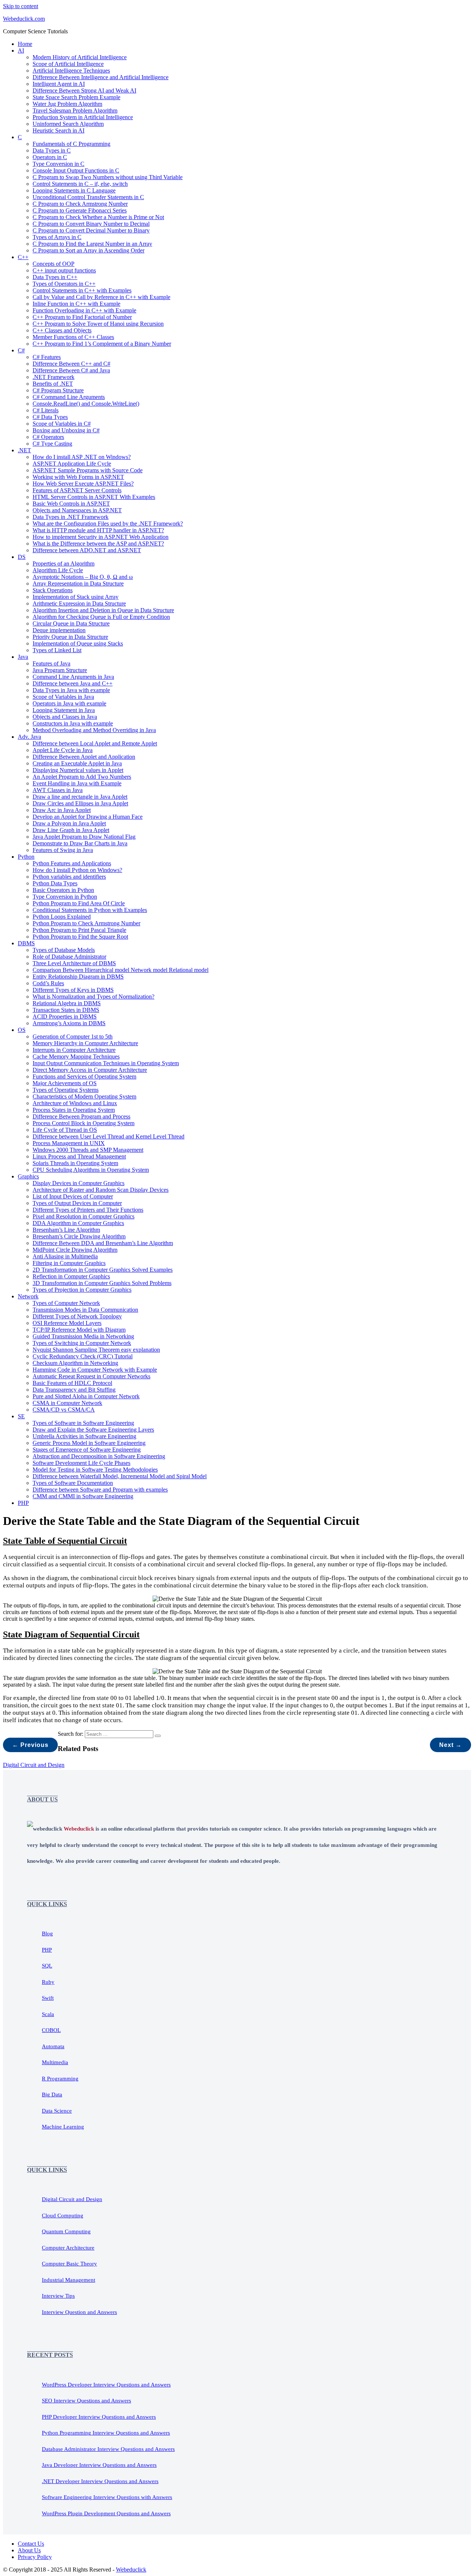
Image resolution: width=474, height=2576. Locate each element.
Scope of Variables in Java (63, 697)
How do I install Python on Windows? (77, 870)
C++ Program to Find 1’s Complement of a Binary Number (102, 344)
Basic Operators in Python (63, 890)
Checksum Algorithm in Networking (75, 1363)
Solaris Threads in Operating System (75, 1163)
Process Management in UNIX (69, 1143)
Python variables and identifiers (69, 877)
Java (23, 657)
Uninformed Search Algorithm (68, 124)
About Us (29, 2550)
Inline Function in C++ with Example (76, 304)
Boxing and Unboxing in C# (66, 430)
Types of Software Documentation (73, 1483)
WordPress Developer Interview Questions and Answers (106, 2385)
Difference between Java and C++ (73, 683)
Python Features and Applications (72, 863)
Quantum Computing (66, 2231)
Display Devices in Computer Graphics (79, 1183)
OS (22, 1030)
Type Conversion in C (59, 164)
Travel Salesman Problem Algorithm (75, 110)
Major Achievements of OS (65, 1083)
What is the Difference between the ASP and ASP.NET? (98, 544)
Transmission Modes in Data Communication (85, 1310)
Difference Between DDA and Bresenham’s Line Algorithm (103, 1243)
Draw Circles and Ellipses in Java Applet (80, 803)
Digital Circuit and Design (34, 1765)
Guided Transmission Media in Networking (83, 1336)
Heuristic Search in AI (59, 130)
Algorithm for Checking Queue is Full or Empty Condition (101, 617)
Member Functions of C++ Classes (73, 337)
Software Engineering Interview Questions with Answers (107, 2497)
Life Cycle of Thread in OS (65, 1130)
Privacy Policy (35, 2557)
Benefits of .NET (53, 384)
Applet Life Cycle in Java (63, 750)
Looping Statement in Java (64, 710)
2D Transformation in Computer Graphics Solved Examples (103, 1270)
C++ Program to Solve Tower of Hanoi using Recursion (98, 324)
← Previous (30, 1745)
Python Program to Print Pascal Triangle (79, 930)
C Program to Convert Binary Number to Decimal (91, 224)
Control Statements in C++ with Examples (82, 290)
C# (21, 350)
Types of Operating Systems (66, 1090)
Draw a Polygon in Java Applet (69, 823)
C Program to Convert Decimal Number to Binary (91, 230)
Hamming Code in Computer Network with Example (95, 1370)
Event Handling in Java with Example (77, 783)
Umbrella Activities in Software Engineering (84, 1436)
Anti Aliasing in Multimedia (65, 1256)
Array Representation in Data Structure (78, 583)
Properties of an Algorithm (64, 563)
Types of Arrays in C (57, 237)
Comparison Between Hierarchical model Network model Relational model (121, 970)
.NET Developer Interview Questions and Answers (100, 2481)
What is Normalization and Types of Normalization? (94, 997)
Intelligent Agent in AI (59, 84)
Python (26, 857)
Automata (53, 2046)
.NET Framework (54, 377)
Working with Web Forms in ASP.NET (78, 477)
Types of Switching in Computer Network (82, 1343)
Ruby (48, 1982)
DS (22, 557)
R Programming (60, 2079)
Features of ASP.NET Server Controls (77, 490)
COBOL (51, 2030)
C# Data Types (50, 417)
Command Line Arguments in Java (73, 677)
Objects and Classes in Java (65, 717)
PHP (23, 1503)
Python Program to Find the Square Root (80, 937)
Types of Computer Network (66, 1303)
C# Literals (46, 410)
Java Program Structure (60, 670)
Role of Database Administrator (69, 957)
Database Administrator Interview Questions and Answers (108, 2449)
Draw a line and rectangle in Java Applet (80, 797)
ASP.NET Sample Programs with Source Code (88, 470)
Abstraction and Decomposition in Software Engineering (99, 1456)
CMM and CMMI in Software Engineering (83, 1496)
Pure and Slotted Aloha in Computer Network (86, 1396)
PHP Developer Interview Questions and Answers (99, 2417)
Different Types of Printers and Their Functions (88, 1210)
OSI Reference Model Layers (67, 1323)
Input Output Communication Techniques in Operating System (106, 1063)
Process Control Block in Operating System (84, 1123)
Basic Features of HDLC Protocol (72, 1383)
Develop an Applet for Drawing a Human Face (88, 817)
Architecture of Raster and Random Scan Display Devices (101, 1190)
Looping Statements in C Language (74, 190)
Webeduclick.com (24, 19)
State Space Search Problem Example (76, 97)
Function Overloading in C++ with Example (84, 310)
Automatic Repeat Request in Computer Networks (91, 1376)
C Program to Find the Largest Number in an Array (92, 244)
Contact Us (31, 2544)
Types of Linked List (57, 650)
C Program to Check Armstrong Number (80, 204)
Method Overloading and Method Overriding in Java (94, 730)
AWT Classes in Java (58, 790)
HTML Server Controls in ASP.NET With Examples (94, 497)
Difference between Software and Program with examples (100, 1490)
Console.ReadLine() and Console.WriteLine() (86, 404)
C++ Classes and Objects (62, 330)
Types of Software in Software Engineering (83, 1423)
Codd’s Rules (48, 983)
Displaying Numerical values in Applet (78, 770)
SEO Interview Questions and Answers (86, 2401)
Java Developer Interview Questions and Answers (99, 2465)
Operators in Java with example (69, 703)
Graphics (28, 1176)
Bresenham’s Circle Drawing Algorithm (79, 1236)
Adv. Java (29, 737)
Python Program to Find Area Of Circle (79, 903)
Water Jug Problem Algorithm (67, 104)
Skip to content (21, 6)
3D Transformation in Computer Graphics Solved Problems (102, 1283)
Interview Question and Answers (79, 2312)
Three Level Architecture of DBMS (74, 963)
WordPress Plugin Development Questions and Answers (106, 2513)
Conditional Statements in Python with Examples (90, 910)
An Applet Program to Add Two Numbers (82, 777)
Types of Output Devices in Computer (77, 1203)
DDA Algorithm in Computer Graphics (78, 1223)
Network (28, 1296)
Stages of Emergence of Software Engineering (87, 1450)
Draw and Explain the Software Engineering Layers (93, 1430)
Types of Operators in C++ (64, 284)
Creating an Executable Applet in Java (77, 763)
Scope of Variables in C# (62, 424)
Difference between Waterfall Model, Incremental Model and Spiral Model (120, 1476)
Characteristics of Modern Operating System (84, 1096)
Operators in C (50, 157)
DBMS (26, 943)
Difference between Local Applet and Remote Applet (95, 743)
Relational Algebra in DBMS (67, 1003)
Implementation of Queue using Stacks (78, 643)
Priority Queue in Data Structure (70, 637)
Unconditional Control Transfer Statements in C (88, 197)
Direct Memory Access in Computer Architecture (90, 1070)
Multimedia (55, 2062)
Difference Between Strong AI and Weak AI (84, 90)
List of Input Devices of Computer (73, 1196)
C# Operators (48, 437)
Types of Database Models (64, 950)
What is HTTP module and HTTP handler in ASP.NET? (98, 530)
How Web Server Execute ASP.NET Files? (83, 484)
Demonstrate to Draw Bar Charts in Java (80, 843)
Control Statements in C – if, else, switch (80, 184)
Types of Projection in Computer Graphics (82, 1290)
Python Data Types (55, 883)
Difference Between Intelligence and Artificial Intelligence (101, 77)
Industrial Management (69, 2280)
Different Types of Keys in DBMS (73, 990)
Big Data (52, 2094)
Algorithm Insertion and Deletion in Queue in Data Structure (103, 610)
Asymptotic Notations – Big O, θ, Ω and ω (83, 577)
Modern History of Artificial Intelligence (80, 57)
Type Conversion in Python (65, 897)
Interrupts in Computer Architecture (74, 1050)
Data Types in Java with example (71, 690)
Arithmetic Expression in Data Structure (79, 603)
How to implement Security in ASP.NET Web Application (101, 537)
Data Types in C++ (55, 277)
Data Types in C (52, 150)
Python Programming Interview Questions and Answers (106, 2433)
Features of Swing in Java (63, 850)
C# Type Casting (52, 444)
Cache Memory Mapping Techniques (76, 1056)
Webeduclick (131, 2570)
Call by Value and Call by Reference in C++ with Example (101, 297)
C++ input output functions (64, 270)
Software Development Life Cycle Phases (81, 1463)
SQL (47, 1966)
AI (21, 51)
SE (21, 1416)
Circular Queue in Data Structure (71, 623)
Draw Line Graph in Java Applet (71, 830)
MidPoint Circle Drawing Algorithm (75, 1250)
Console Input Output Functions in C (76, 170)
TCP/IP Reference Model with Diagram (79, 1330)
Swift (48, 1998)
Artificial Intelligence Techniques (71, 71)
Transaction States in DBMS (66, 1010)
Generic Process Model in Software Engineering (89, 1443)
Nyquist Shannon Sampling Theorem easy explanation (96, 1350)
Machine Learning (63, 2127)
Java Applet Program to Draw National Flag (84, 837)
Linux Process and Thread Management (79, 1156)
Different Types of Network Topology (77, 1316)
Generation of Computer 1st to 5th (73, 1037)
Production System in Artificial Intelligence (83, 117)
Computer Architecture (68, 2248)
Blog (47, 1933)
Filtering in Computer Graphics (69, 1263)
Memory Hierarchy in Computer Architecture (85, 1043)
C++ (23, 257)
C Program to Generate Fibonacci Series (80, 210)
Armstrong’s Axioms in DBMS (69, 1023)
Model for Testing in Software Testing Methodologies (95, 1470)
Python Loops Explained (62, 917)
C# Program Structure (58, 390)
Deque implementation (59, 630)
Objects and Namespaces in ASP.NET (77, 510)
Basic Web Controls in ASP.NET (71, 504)
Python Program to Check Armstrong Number (86, 923)
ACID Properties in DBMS (65, 1017)
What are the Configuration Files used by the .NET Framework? (108, 524)
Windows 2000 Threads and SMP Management (88, 1150)
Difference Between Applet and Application (84, 757)
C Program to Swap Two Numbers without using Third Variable (108, 177)
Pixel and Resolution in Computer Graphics (84, 1216)
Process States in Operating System (74, 1110)
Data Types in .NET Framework (71, 517)
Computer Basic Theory (69, 2264)
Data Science (57, 2111)
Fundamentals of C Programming (71, 144)
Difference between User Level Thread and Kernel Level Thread (109, 1136)
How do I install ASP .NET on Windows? (82, 457)
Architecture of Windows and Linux (75, 1103)
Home (25, 44)
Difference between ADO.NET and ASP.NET (87, 550)
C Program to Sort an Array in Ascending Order (89, 250)
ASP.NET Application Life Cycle (72, 464)
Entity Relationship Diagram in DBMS (78, 977)
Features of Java (51, 663)
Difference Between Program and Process (81, 1116)
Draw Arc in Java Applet (62, 810)
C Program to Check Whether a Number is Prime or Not (98, 217)
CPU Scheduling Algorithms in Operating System (91, 1170)
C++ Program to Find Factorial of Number (82, 317)
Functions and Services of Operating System (84, 1076)
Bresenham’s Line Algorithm (66, 1230)
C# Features (47, 357)
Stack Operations (53, 590)
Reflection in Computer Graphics (71, 1276)
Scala (48, 2014)
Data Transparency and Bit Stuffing (74, 1390)
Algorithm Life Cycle (58, 570)
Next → (450, 1745)
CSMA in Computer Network (67, 1403)
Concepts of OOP (54, 264)
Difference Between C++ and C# (71, 364)
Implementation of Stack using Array (76, 597)
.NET (24, 450)
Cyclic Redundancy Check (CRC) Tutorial (83, 1356)
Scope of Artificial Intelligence (68, 64)
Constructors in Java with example (73, 723)
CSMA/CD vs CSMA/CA (64, 1410)
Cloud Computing (63, 2216)
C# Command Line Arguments (69, 397)
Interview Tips (58, 2296)
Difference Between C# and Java (71, 370)
